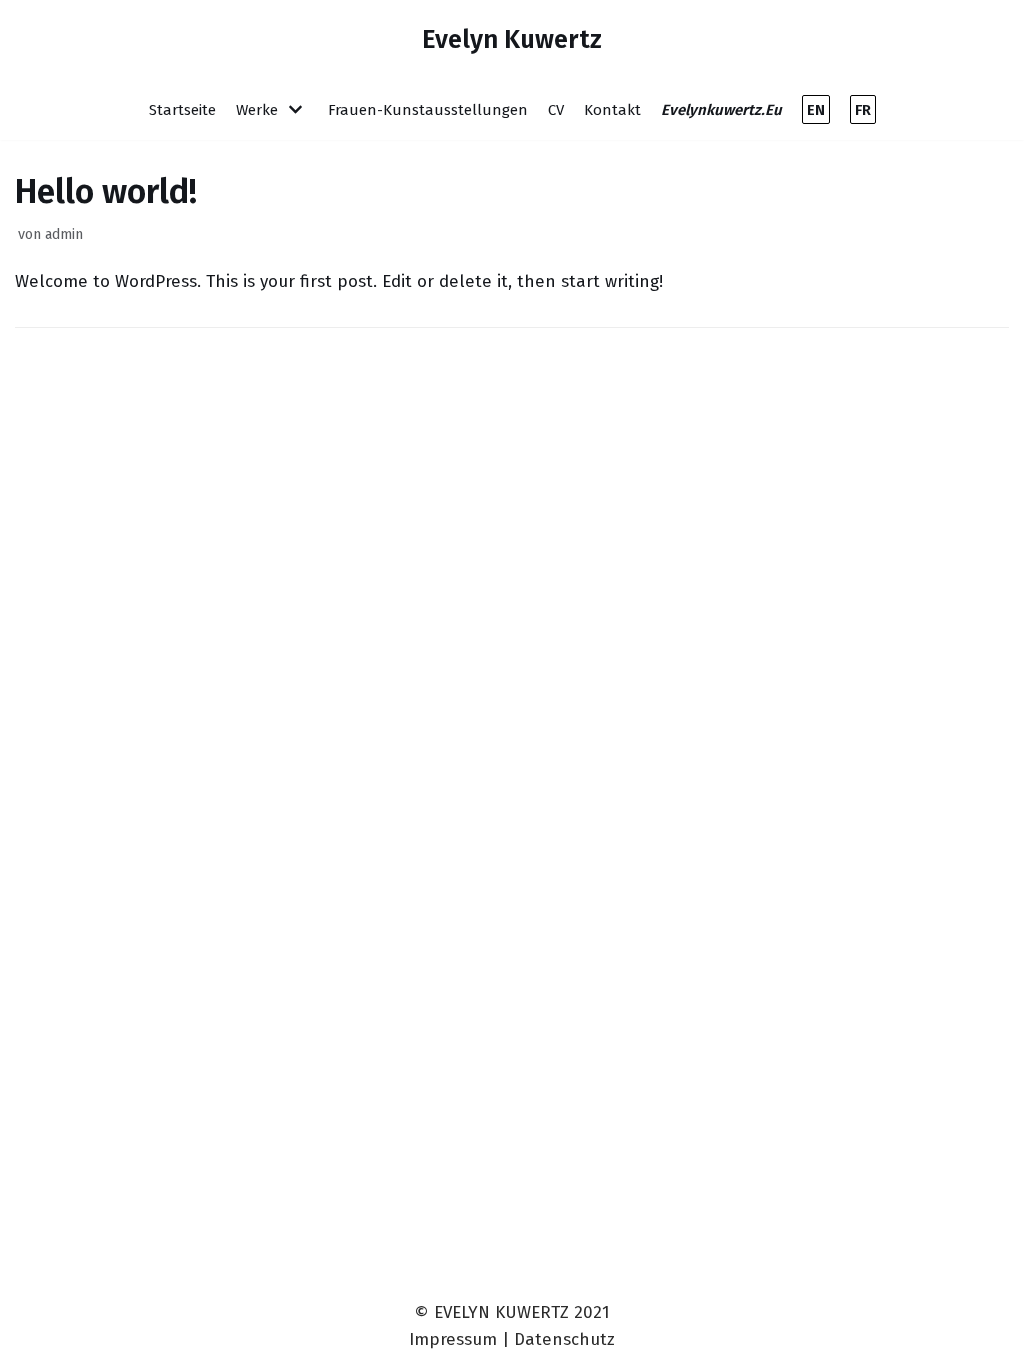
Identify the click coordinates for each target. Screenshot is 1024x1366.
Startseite (182, 110)
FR (863, 110)
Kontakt (612, 110)
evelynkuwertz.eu (721, 110)
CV (556, 110)
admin (64, 234)
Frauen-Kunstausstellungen (428, 110)
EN (816, 110)
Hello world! (106, 191)
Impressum (453, 1339)
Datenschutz (564, 1339)
